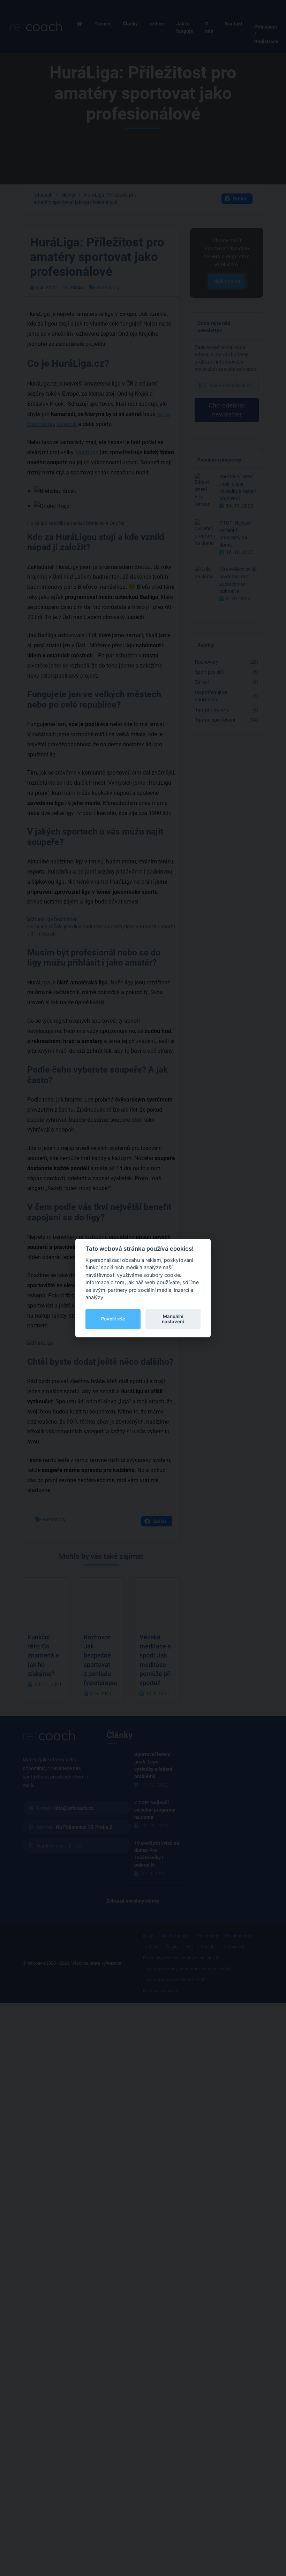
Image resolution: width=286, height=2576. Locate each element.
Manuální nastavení (173, 1319)
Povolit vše (113, 1319)
